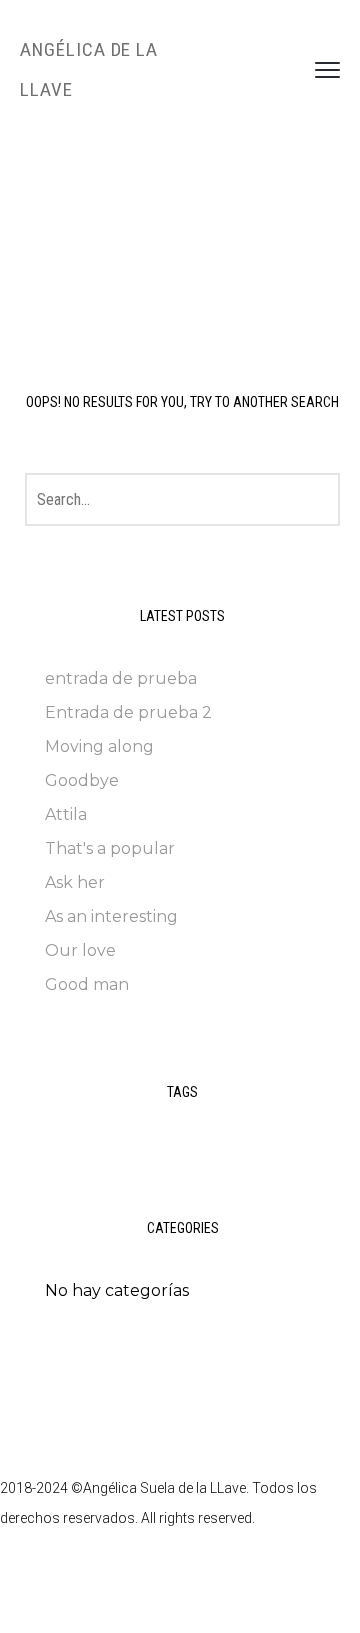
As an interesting (111, 916)
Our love (80, 950)
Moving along (99, 746)
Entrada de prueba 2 (128, 712)
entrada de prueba (121, 678)
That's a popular (110, 848)
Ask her (75, 882)
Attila (66, 814)
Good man (87, 984)
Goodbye (82, 780)
